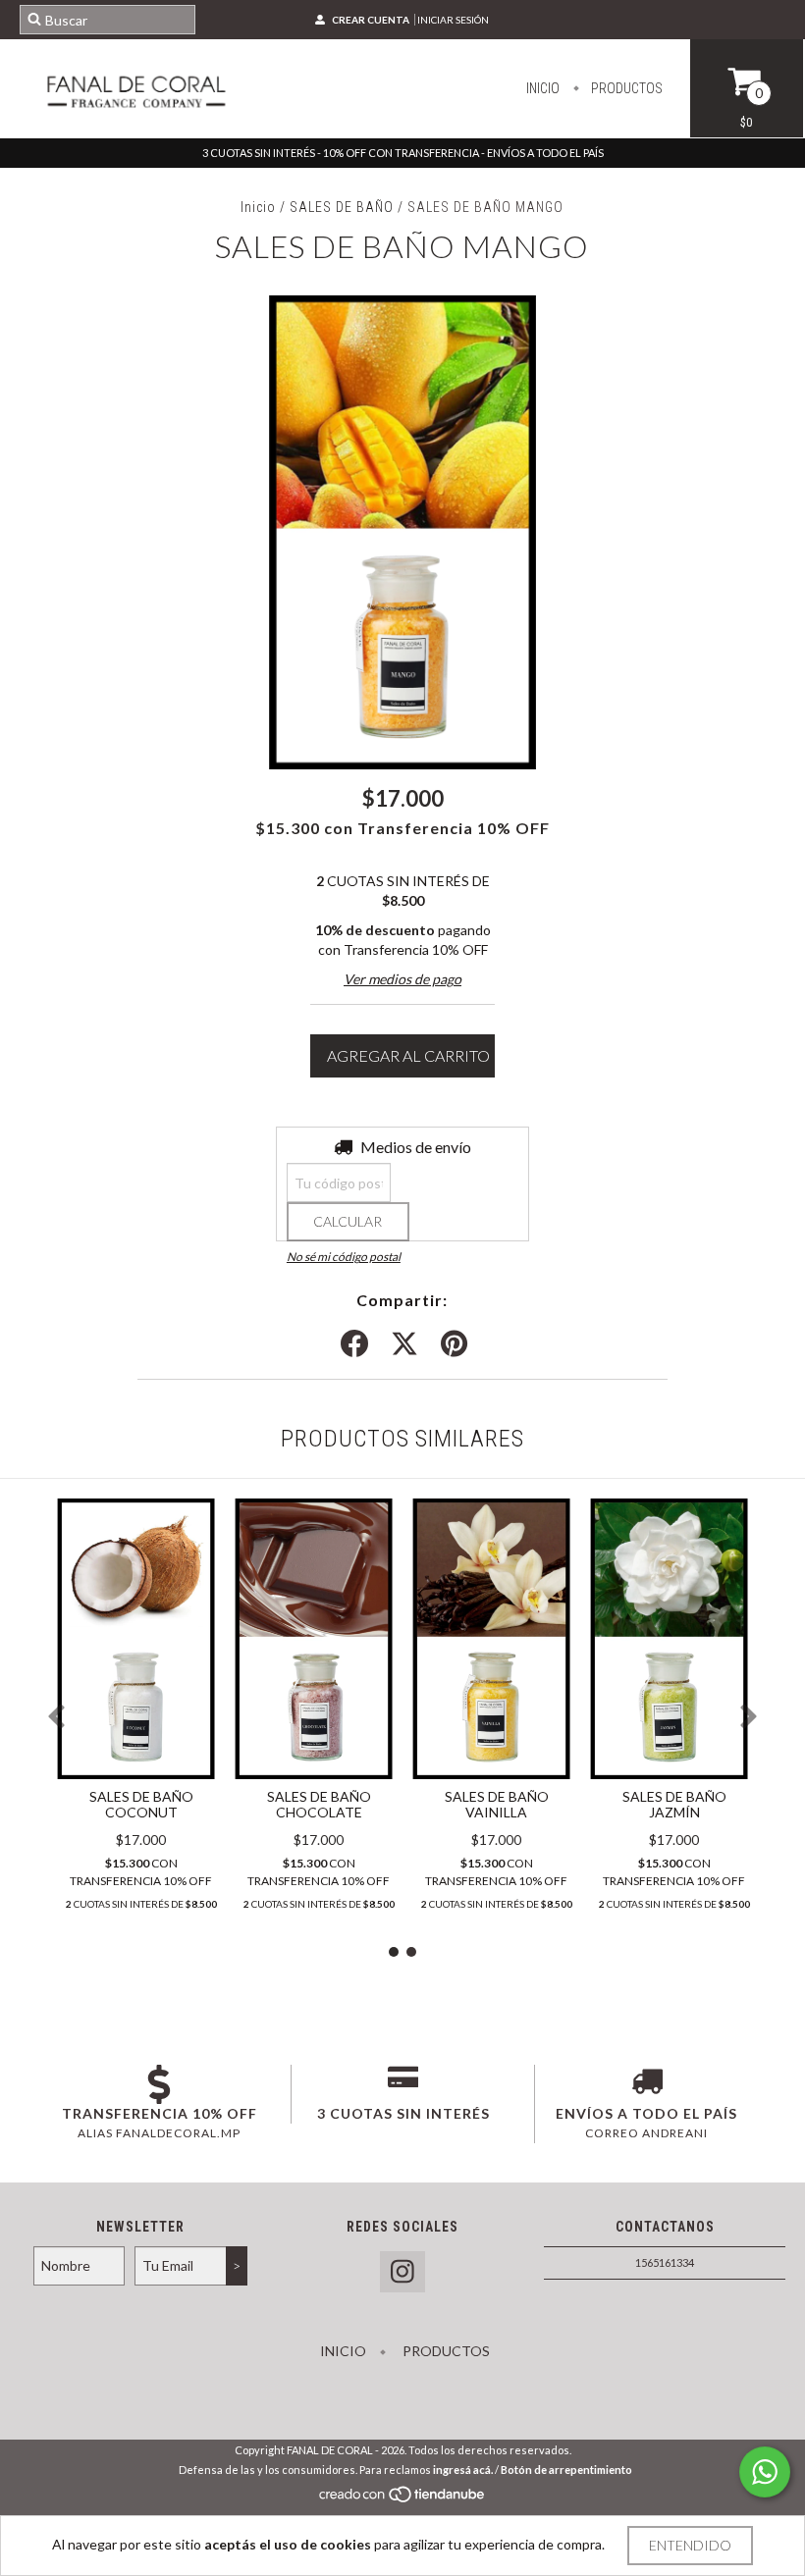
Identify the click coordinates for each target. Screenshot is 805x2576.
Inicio (543, 88)
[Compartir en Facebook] (354, 1344)
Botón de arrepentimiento (566, 2470)
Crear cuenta (371, 20)
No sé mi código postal (344, 1257)
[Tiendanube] (403, 2500)
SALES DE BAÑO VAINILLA (497, 1804)
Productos (625, 88)
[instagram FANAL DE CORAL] (402, 2272)
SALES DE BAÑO (344, 207)
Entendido (690, 2545)
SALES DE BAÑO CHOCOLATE (319, 1804)
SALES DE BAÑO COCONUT (141, 1804)
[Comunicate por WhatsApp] (765, 2472)
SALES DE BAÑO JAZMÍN (674, 1804)
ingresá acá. (463, 2470)
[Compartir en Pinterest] (454, 1344)
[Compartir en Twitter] (404, 1344)
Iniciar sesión (453, 20)
